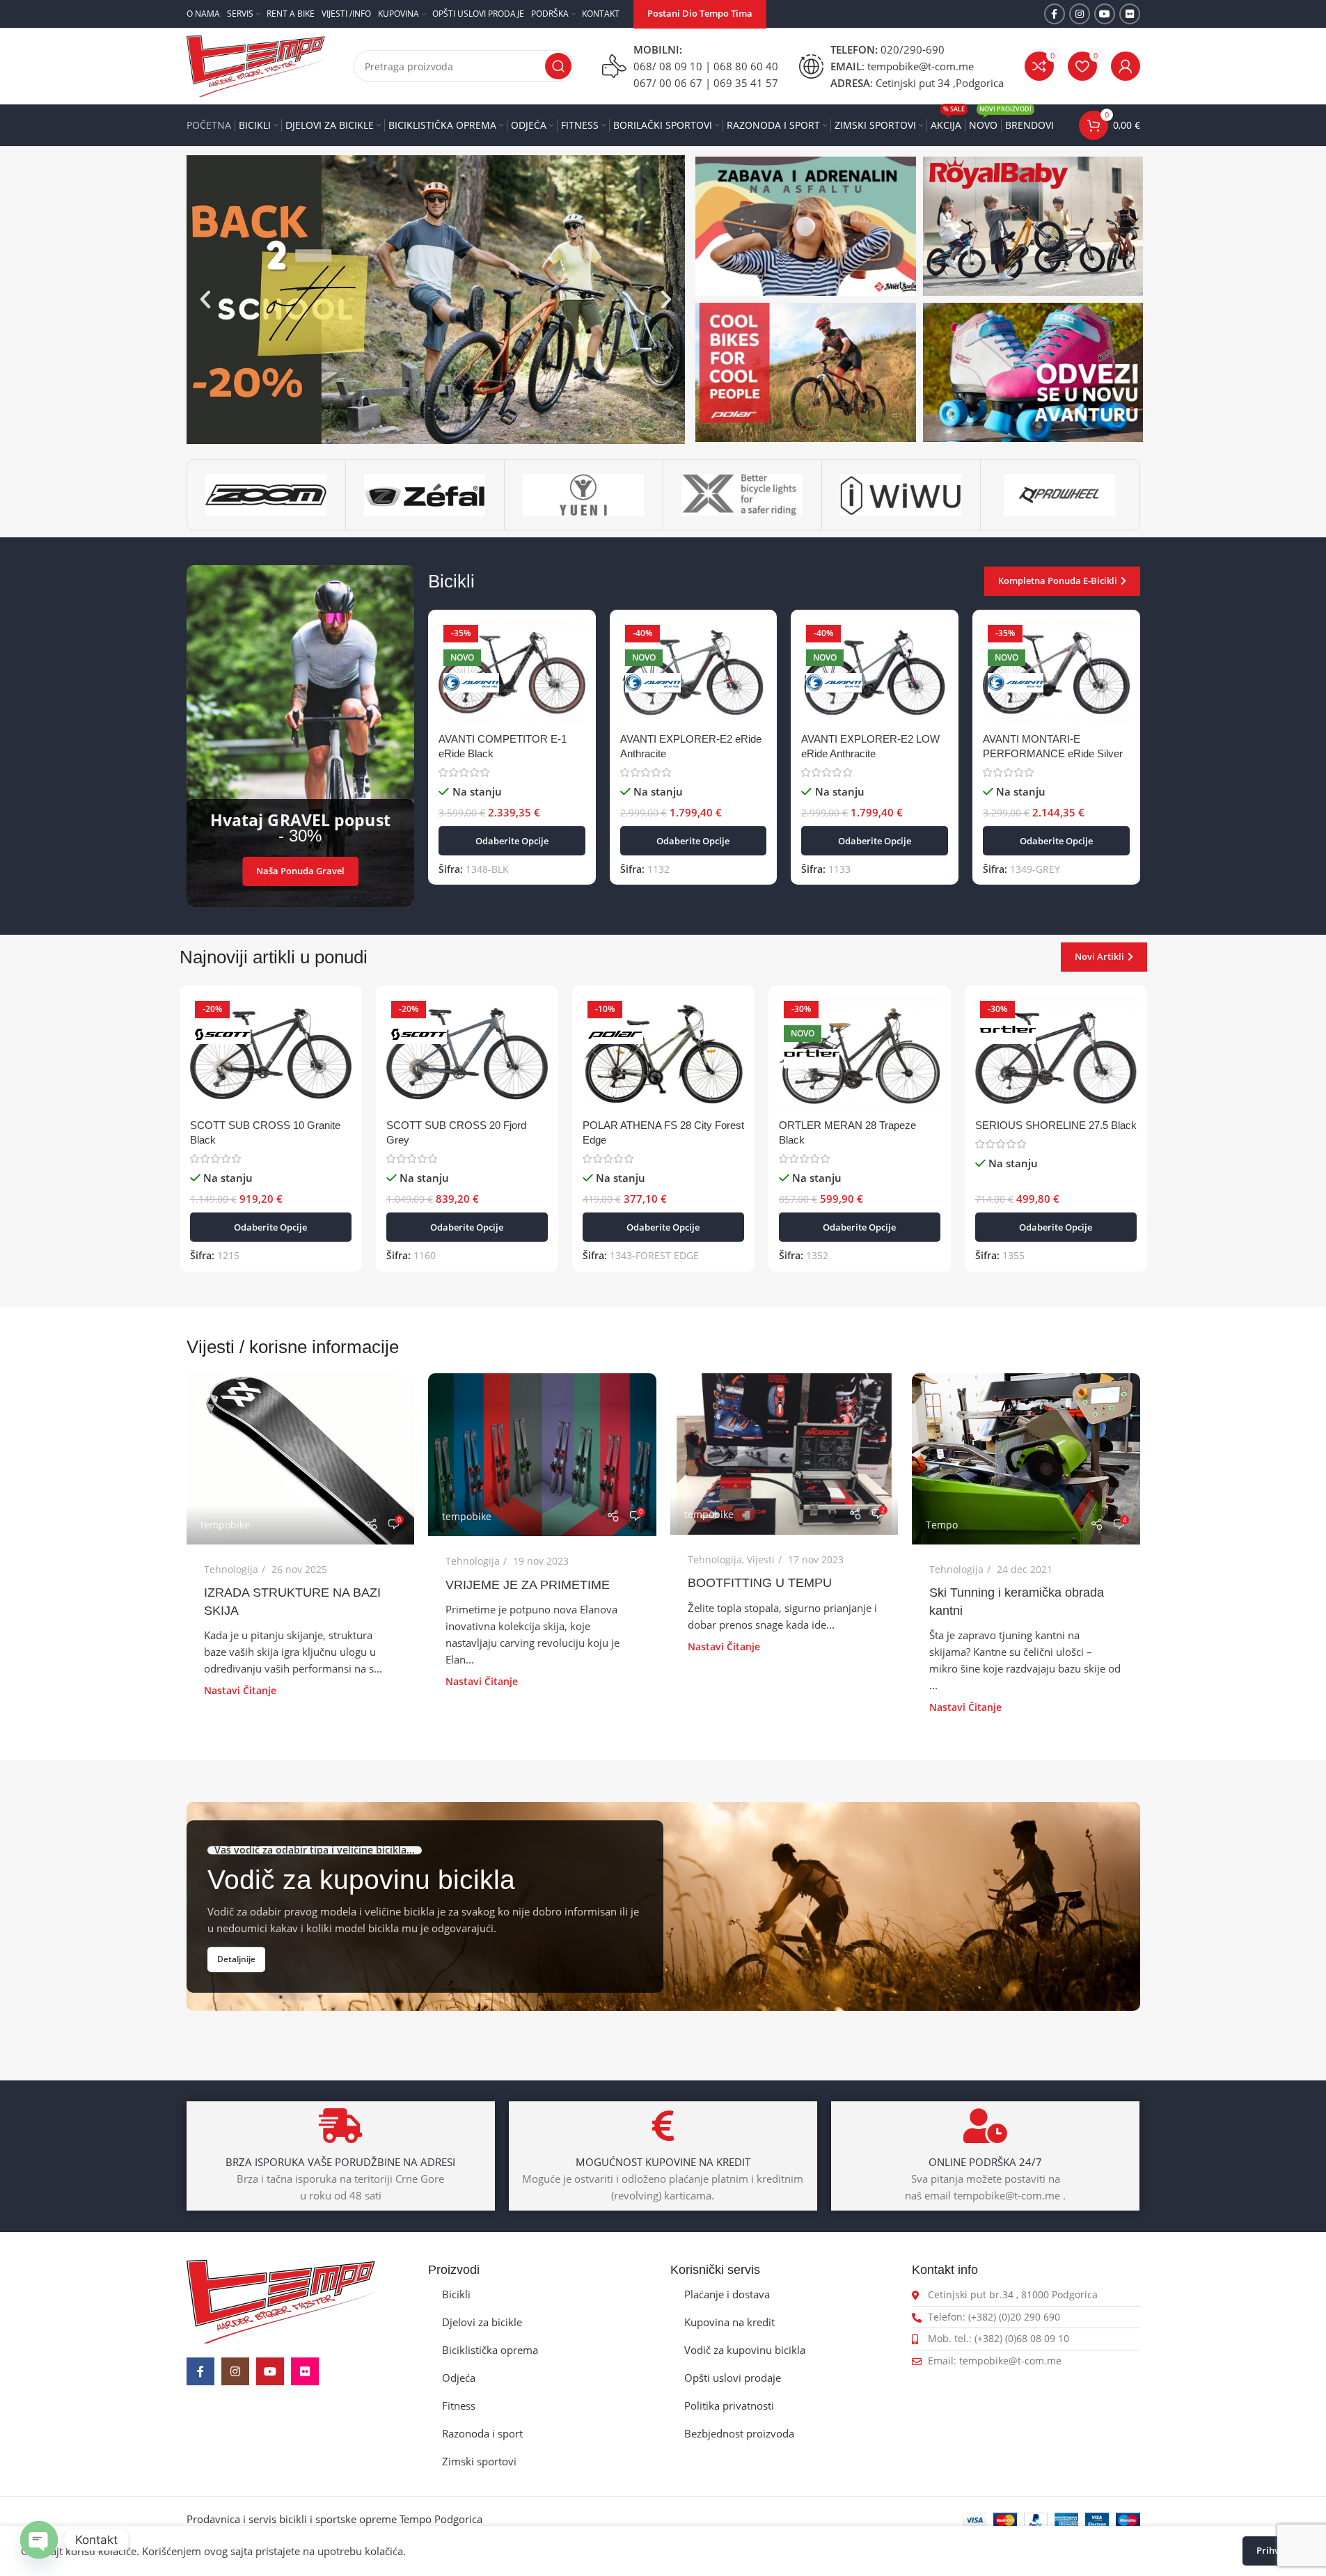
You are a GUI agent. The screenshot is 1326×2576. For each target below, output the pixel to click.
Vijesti (761, 1559)
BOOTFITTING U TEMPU (760, 1583)
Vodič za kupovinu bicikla (745, 2350)
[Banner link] (806, 226)
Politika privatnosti (729, 2405)
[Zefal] (425, 495)
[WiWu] (901, 495)
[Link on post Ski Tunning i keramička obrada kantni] (1026, 1459)
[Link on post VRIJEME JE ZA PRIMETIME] (542, 1455)
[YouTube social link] (1105, 14)
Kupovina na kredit (729, 2322)
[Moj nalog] (1126, 66)
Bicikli (456, 2294)
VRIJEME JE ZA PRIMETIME (528, 1585)
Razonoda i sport (482, 2433)
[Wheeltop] (1060, 495)
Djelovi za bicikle (482, 2322)
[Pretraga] (558, 66)
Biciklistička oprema (490, 2350)
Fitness (459, 2405)
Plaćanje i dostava (727, 2294)
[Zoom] (266, 495)
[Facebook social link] (1055, 14)
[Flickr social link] (1130, 14)
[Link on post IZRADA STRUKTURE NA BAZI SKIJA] (301, 1459)
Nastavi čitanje (240, 1691)
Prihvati (1274, 2550)
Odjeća (459, 2378)
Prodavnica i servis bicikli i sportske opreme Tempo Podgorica (334, 2519)
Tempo (942, 1525)
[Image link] (281, 2300)
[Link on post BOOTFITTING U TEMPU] (784, 1454)
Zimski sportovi (479, 2461)
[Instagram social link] (1080, 14)
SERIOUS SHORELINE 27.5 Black (1056, 1125)
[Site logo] (256, 65)
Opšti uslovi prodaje (733, 2378)
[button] (205, 299)
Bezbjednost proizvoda (739, 2433)
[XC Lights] (742, 495)
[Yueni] (584, 495)
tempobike (225, 1525)
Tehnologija (231, 1569)
